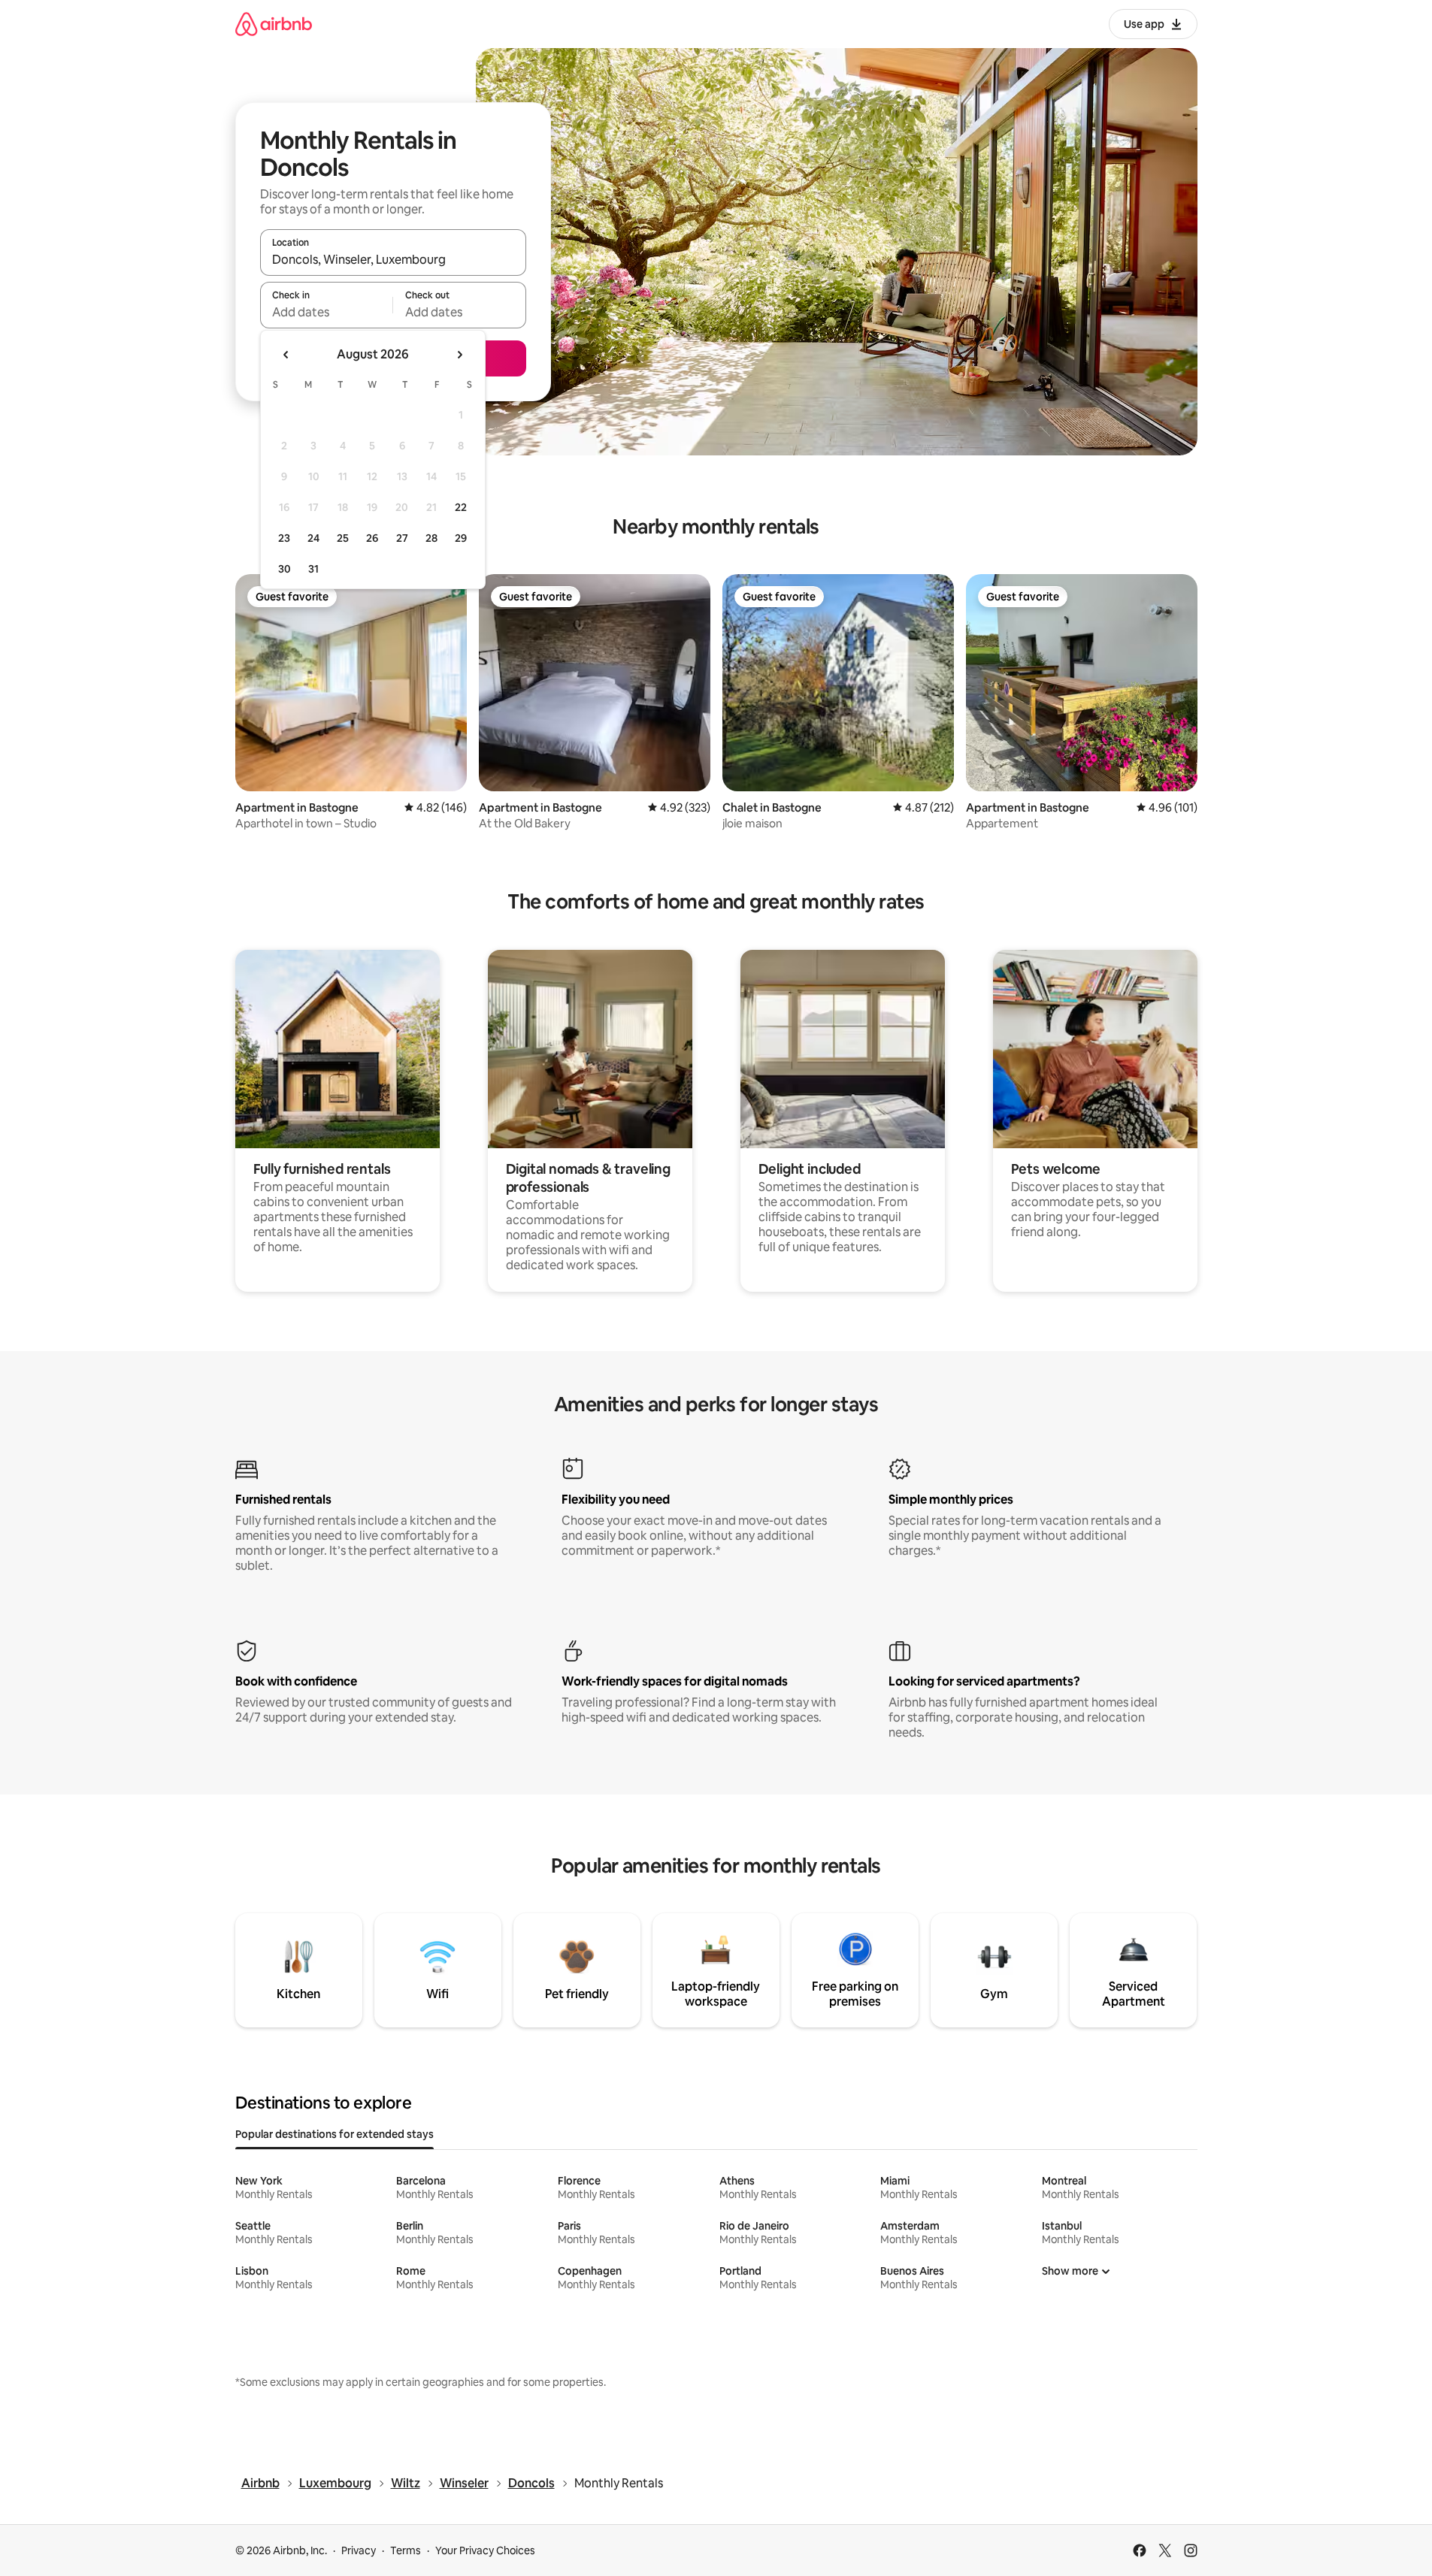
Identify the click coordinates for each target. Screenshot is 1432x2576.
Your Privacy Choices (485, 2550)
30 (285, 569)
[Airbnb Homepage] (274, 24)
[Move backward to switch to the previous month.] (286, 355)
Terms (406, 2550)
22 (461, 507)
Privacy (359, 2550)
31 (313, 569)
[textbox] (327, 312)
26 (372, 538)
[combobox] (393, 259)
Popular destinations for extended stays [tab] (335, 2134)
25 (343, 538)
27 (402, 538)
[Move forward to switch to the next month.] (459, 355)
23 (284, 538)
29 (461, 538)
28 (431, 538)
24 (313, 538)
